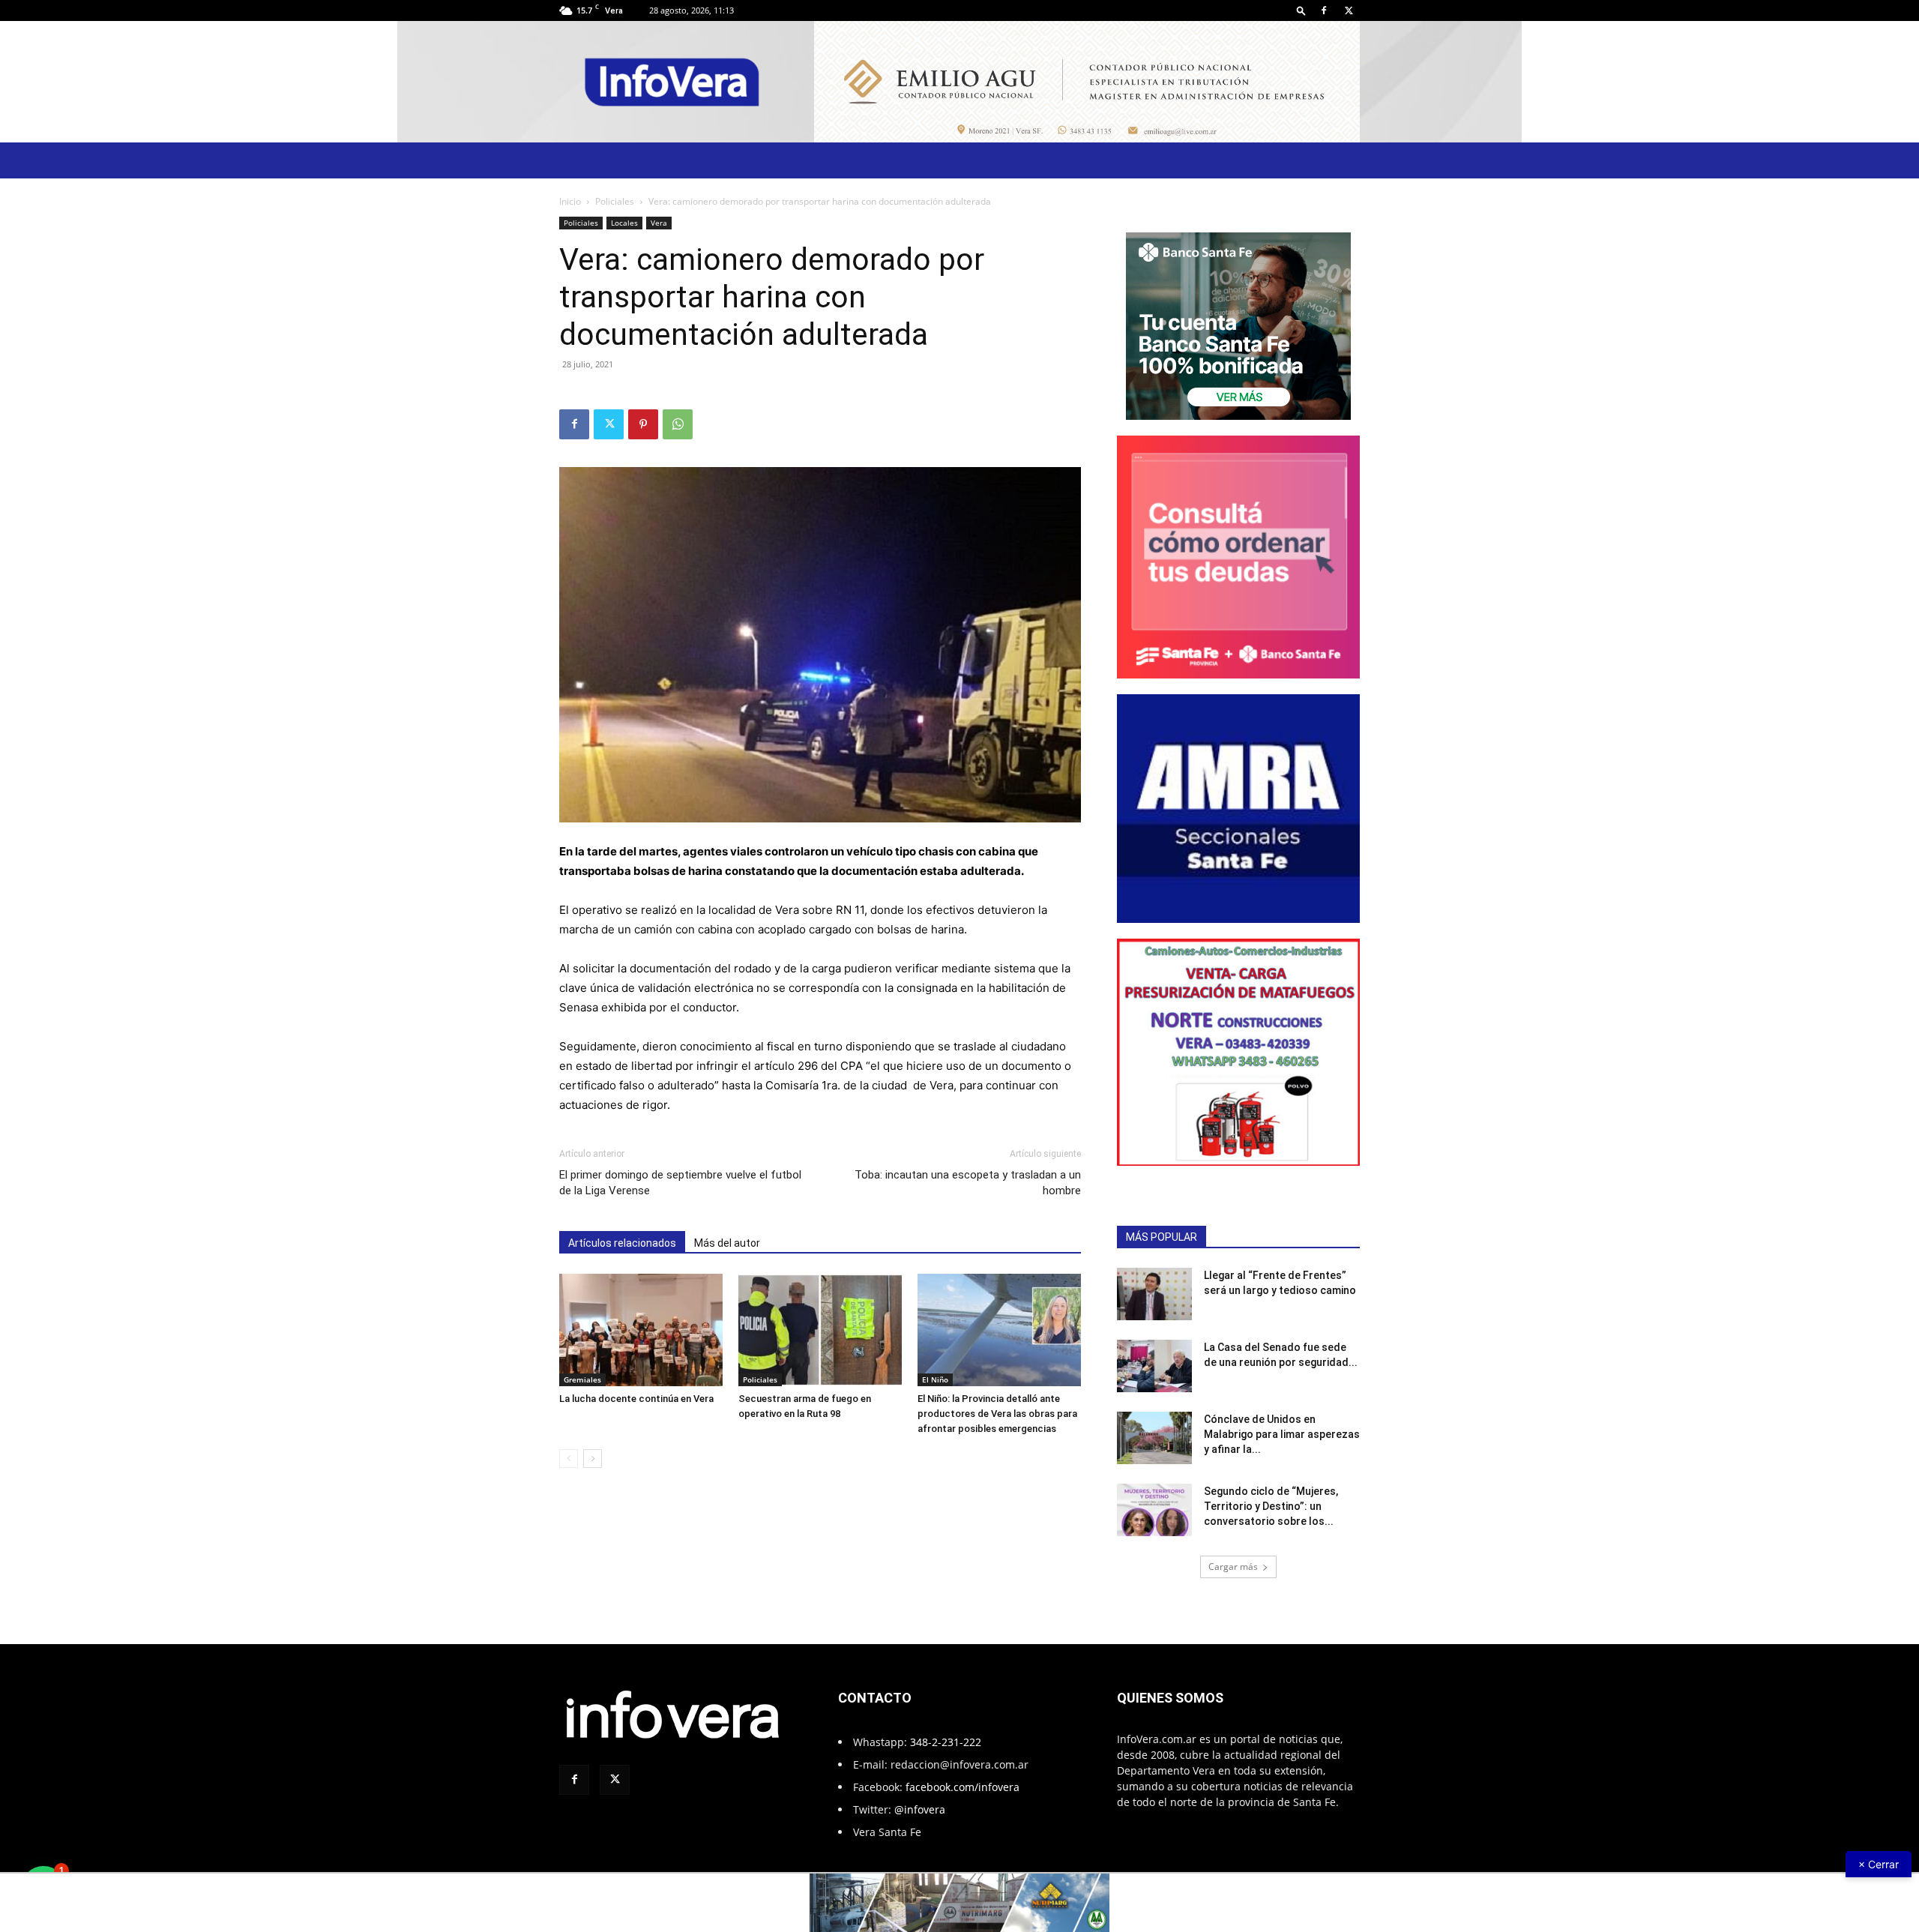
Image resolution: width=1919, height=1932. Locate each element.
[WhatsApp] (678, 424)
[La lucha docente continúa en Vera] (641, 1330)
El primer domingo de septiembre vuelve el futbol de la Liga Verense (680, 1183)
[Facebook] (1324, 10)
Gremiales (582, 1379)
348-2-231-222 (946, 1742)
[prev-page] (569, 1459)
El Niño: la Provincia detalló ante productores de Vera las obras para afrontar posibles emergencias (997, 1414)
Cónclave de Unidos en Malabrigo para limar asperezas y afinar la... (1282, 1434)
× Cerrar (1879, 1864)
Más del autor (727, 1243)
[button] (1301, 10)
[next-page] (593, 1459)
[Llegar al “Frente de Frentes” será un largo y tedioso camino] (1154, 1294)
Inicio (570, 201)
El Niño (935, 1379)
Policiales (615, 201)
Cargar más (1233, 1567)
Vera (659, 223)
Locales (624, 223)
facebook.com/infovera (962, 1787)
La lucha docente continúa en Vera (636, 1399)
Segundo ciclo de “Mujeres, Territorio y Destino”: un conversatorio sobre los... (1271, 1506)
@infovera (920, 1809)
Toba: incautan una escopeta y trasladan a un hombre (968, 1183)
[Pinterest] (643, 424)
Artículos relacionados (622, 1243)
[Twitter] (1349, 10)
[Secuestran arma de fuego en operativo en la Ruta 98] (820, 1330)
